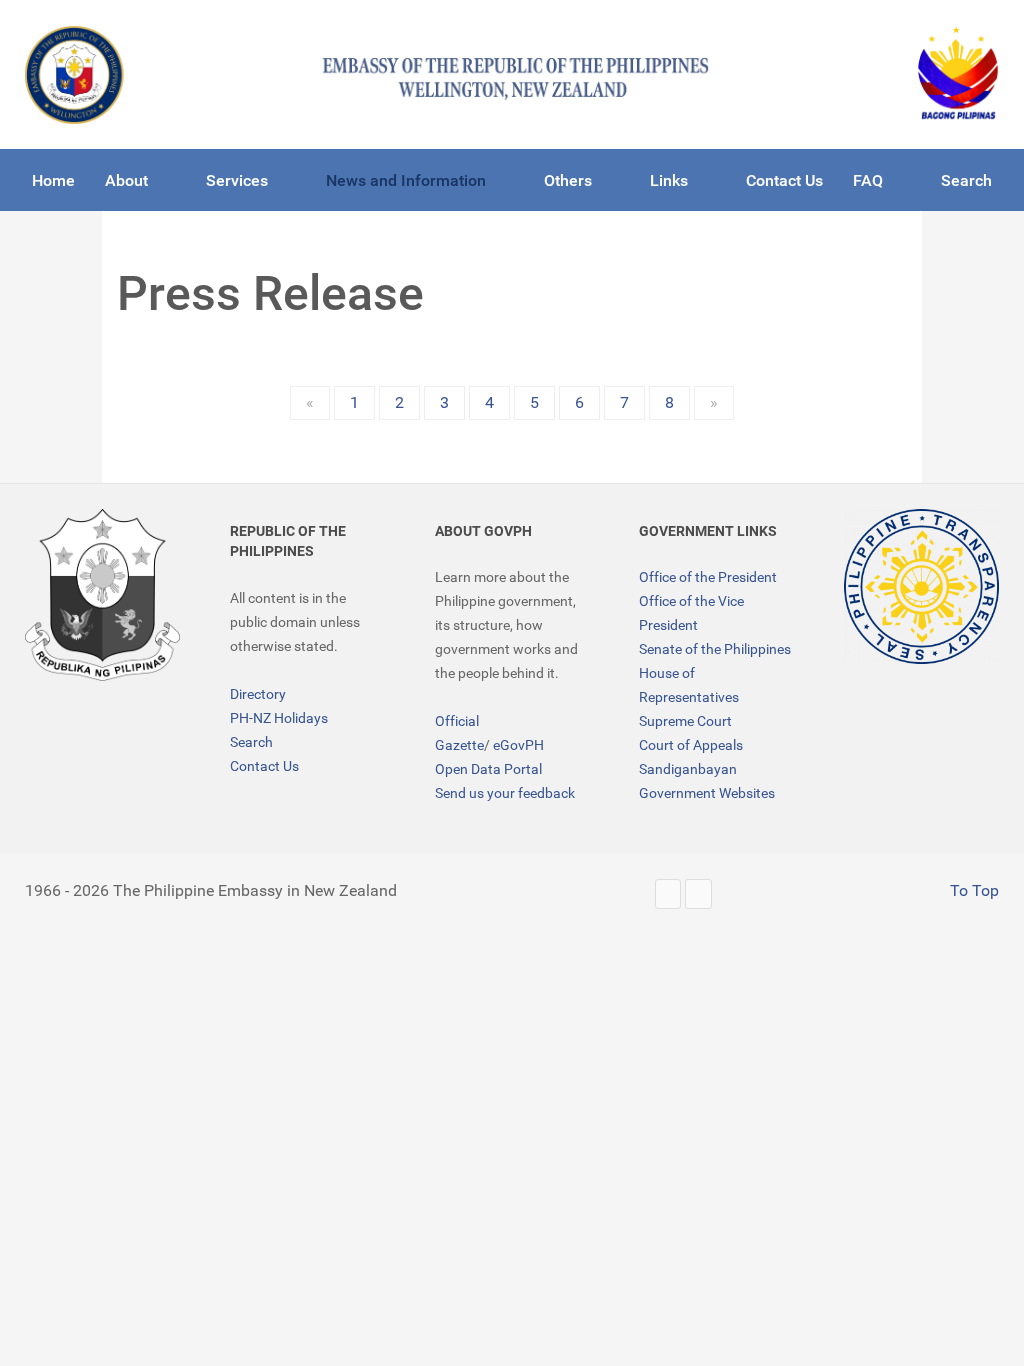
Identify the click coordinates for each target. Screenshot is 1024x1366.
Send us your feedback (505, 793)
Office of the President (708, 577)
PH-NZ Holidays (279, 718)
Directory (258, 694)
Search (251, 742)
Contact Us (264, 766)
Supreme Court (685, 721)
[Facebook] (698, 893)
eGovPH (518, 745)
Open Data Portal (488, 769)
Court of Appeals (691, 745)
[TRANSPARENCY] (921, 586)
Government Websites (707, 793)
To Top (972, 890)
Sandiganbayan (688, 769)
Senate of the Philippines (715, 649)
